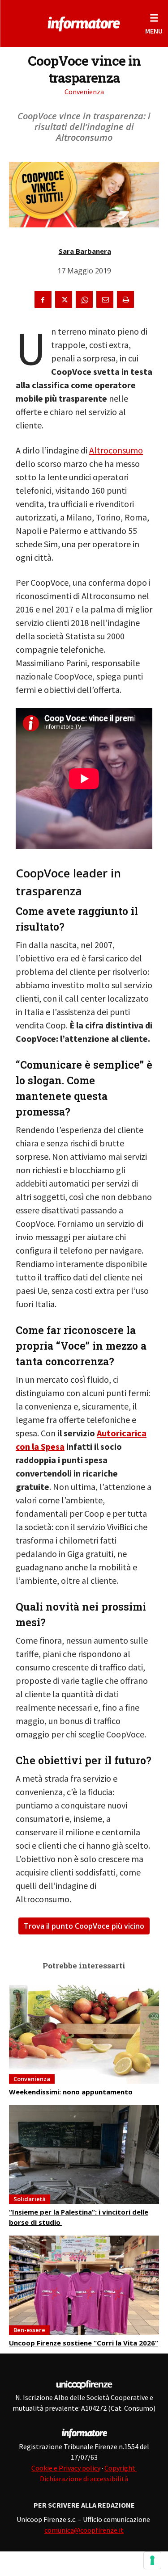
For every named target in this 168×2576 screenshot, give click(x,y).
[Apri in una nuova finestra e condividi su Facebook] (43, 299)
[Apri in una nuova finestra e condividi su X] (64, 299)
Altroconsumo (116, 450)
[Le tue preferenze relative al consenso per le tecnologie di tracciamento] (152, 2560)
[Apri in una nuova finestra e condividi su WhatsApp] (84, 299)
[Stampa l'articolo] (125, 299)
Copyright (121, 2468)
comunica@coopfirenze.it (84, 2530)
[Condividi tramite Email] (105, 299)
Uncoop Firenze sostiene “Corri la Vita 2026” (84, 2343)
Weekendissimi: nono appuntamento (71, 2092)
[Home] (84, 22)
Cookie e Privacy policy (66, 2468)
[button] (154, 23)
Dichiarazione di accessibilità (84, 2479)
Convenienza (84, 92)
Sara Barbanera (85, 251)
